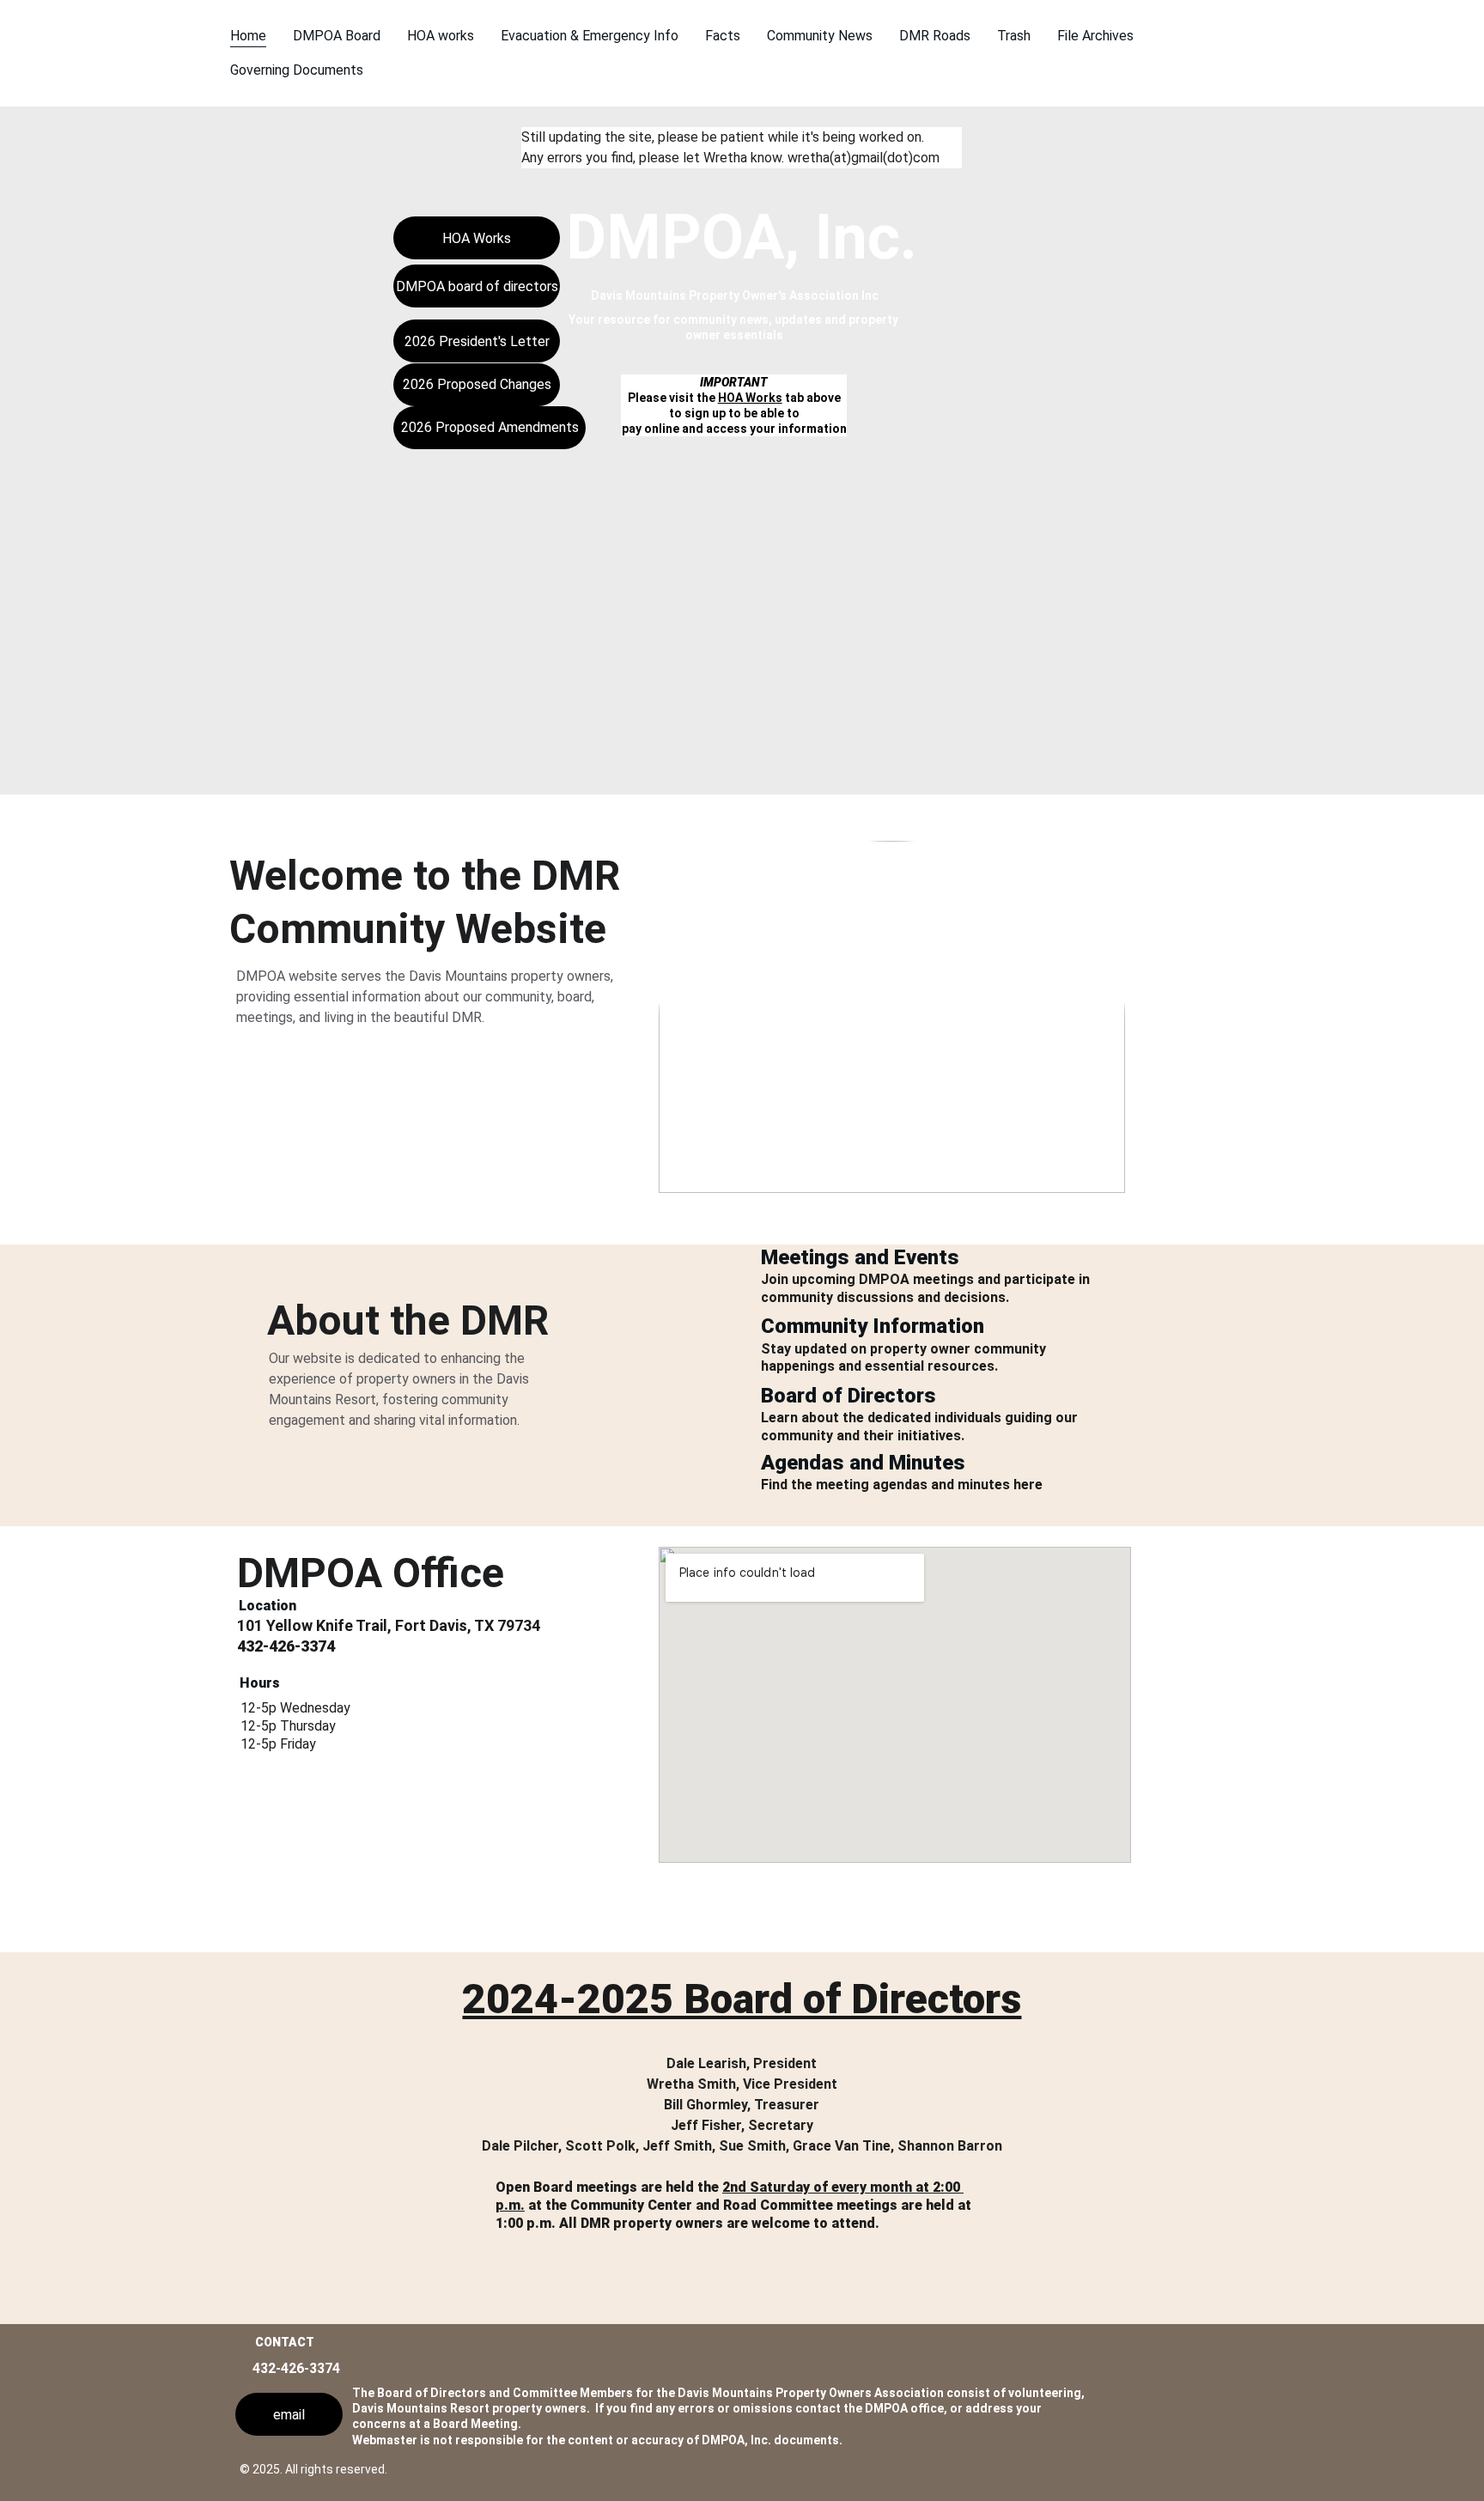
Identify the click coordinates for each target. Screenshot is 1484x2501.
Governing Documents (297, 70)
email (289, 2415)
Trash (1014, 36)
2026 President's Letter (477, 341)
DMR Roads (935, 36)
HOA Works (750, 398)
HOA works (441, 36)
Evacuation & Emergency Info (590, 36)
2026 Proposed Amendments (490, 427)
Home (248, 36)
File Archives (1095, 36)
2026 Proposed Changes (477, 384)
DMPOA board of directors (477, 286)
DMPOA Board (337, 36)
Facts (723, 36)
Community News (820, 36)
